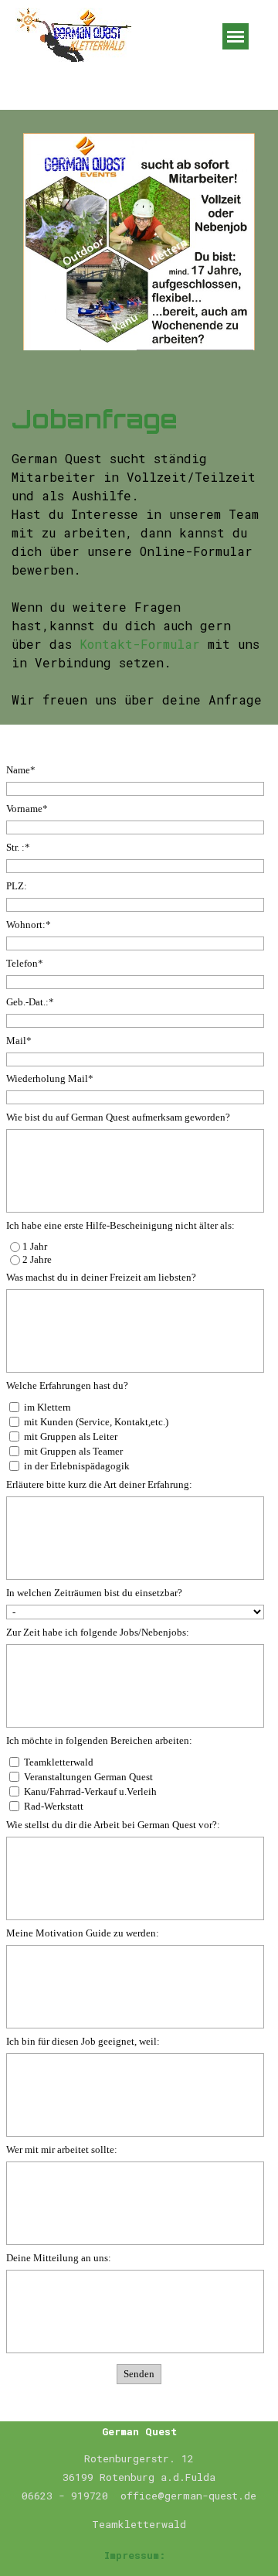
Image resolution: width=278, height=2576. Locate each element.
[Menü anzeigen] (236, 36)
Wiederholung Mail (50, 1078)
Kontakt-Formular (140, 644)
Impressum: (135, 2555)
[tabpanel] (139, 555)
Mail (19, 1041)
